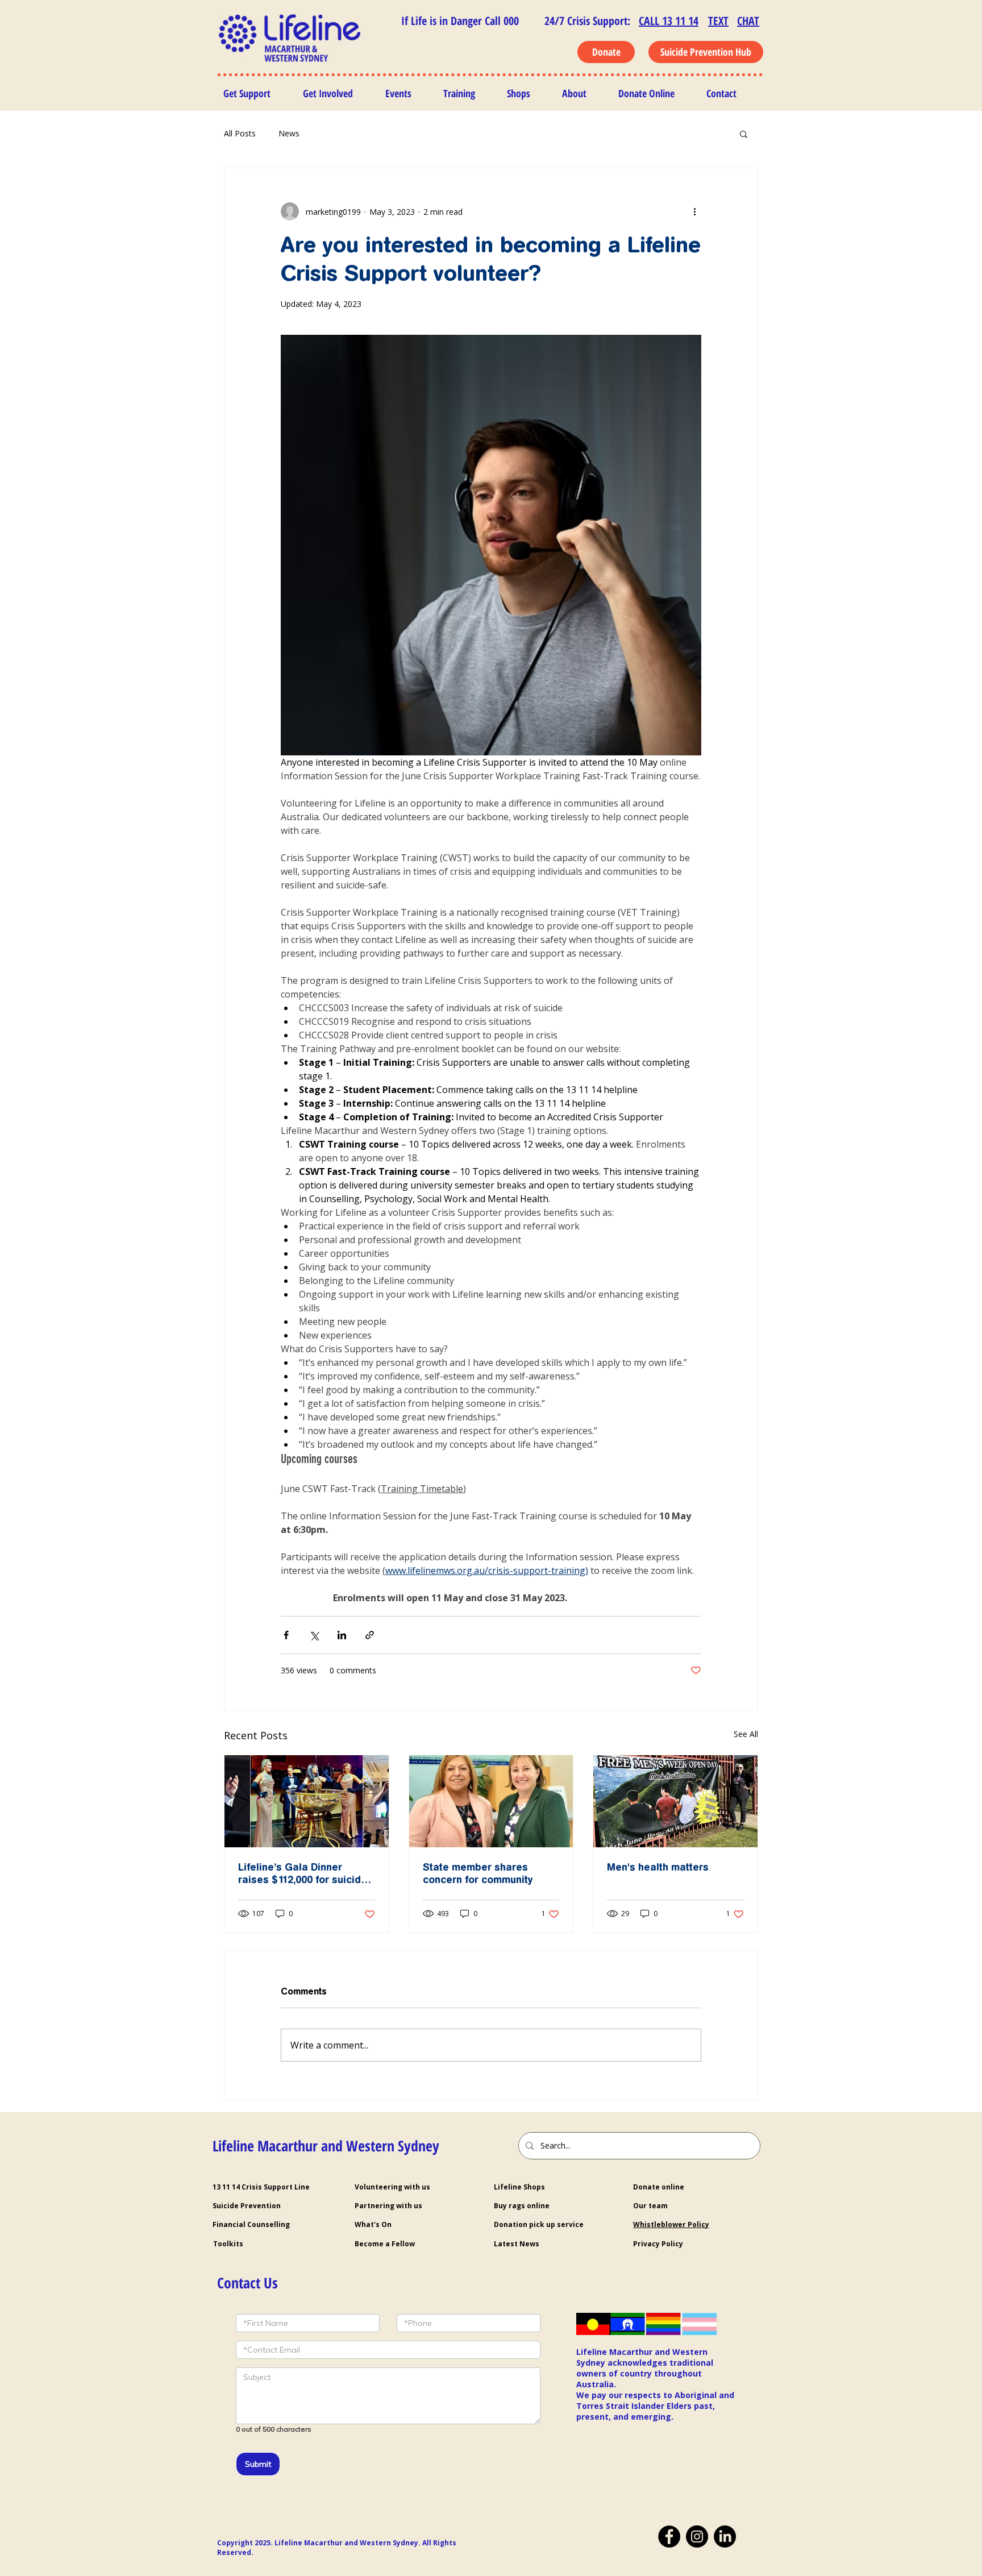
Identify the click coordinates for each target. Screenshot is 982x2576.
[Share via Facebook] (286, 1635)
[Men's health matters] (675, 1801)
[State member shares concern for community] (491, 1801)
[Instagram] (697, 2537)
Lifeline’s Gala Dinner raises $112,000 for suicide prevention (303, 1873)
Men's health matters (658, 1867)
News (289, 133)
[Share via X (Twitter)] (314, 1635)
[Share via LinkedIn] (342, 1635)
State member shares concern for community (478, 1873)
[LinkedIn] (725, 2537)
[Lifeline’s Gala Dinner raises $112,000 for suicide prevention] (307, 1801)
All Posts (240, 133)
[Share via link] (370, 1635)
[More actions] (694, 211)
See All (746, 1734)
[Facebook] (669, 2537)
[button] (744, 134)
